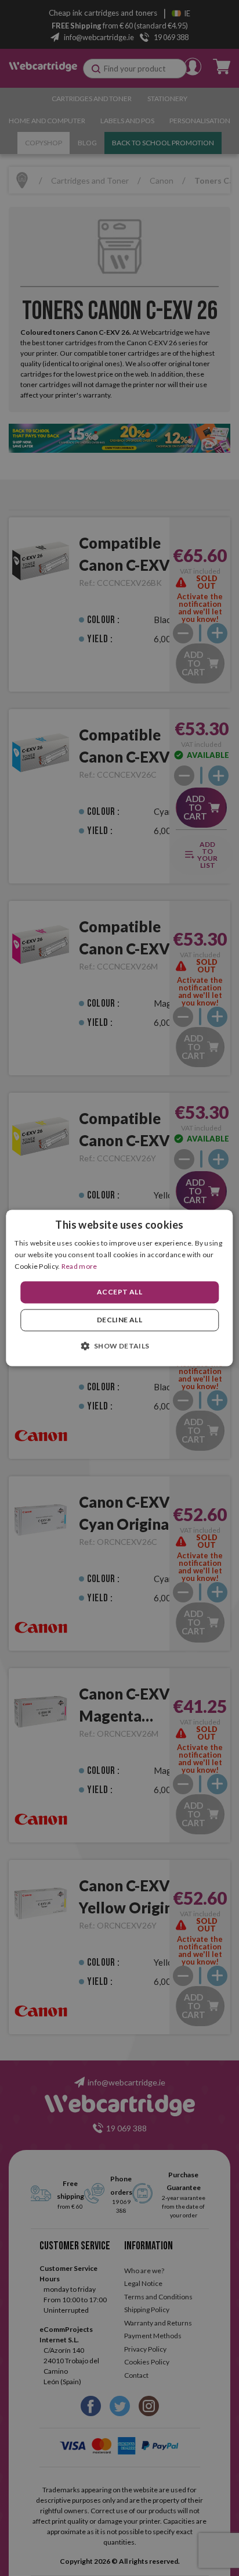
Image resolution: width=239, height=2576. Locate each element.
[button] (119, 1346)
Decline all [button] (119, 1320)
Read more (79, 1266)
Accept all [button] (119, 1292)
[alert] (119, 1288)
